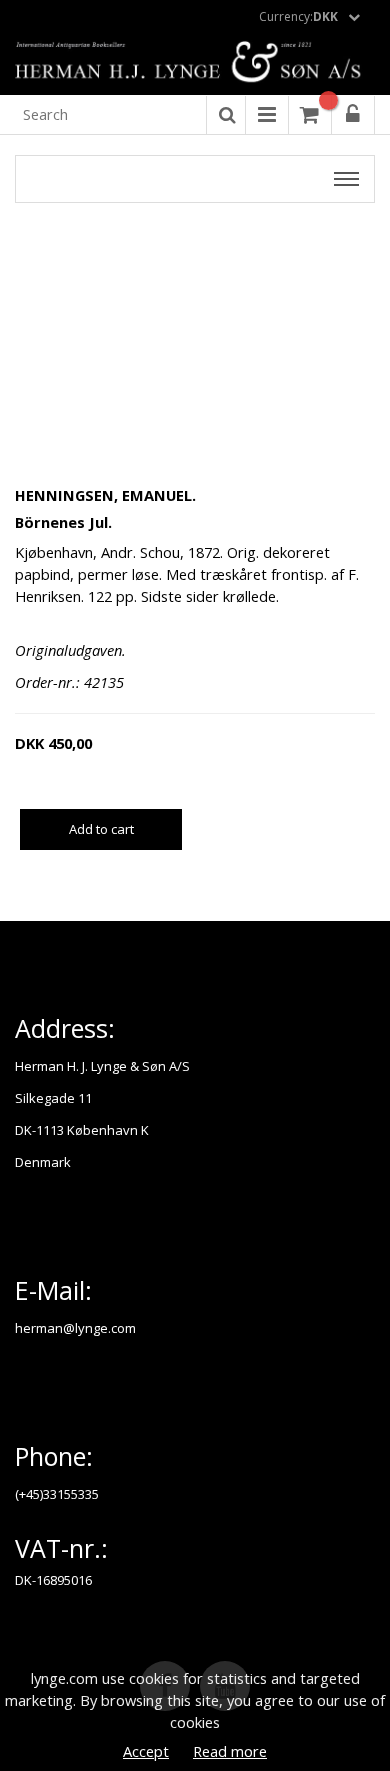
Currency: (298, 16)
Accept (146, 1751)
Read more (230, 1751)
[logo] (195, 63)
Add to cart (101, 829)
